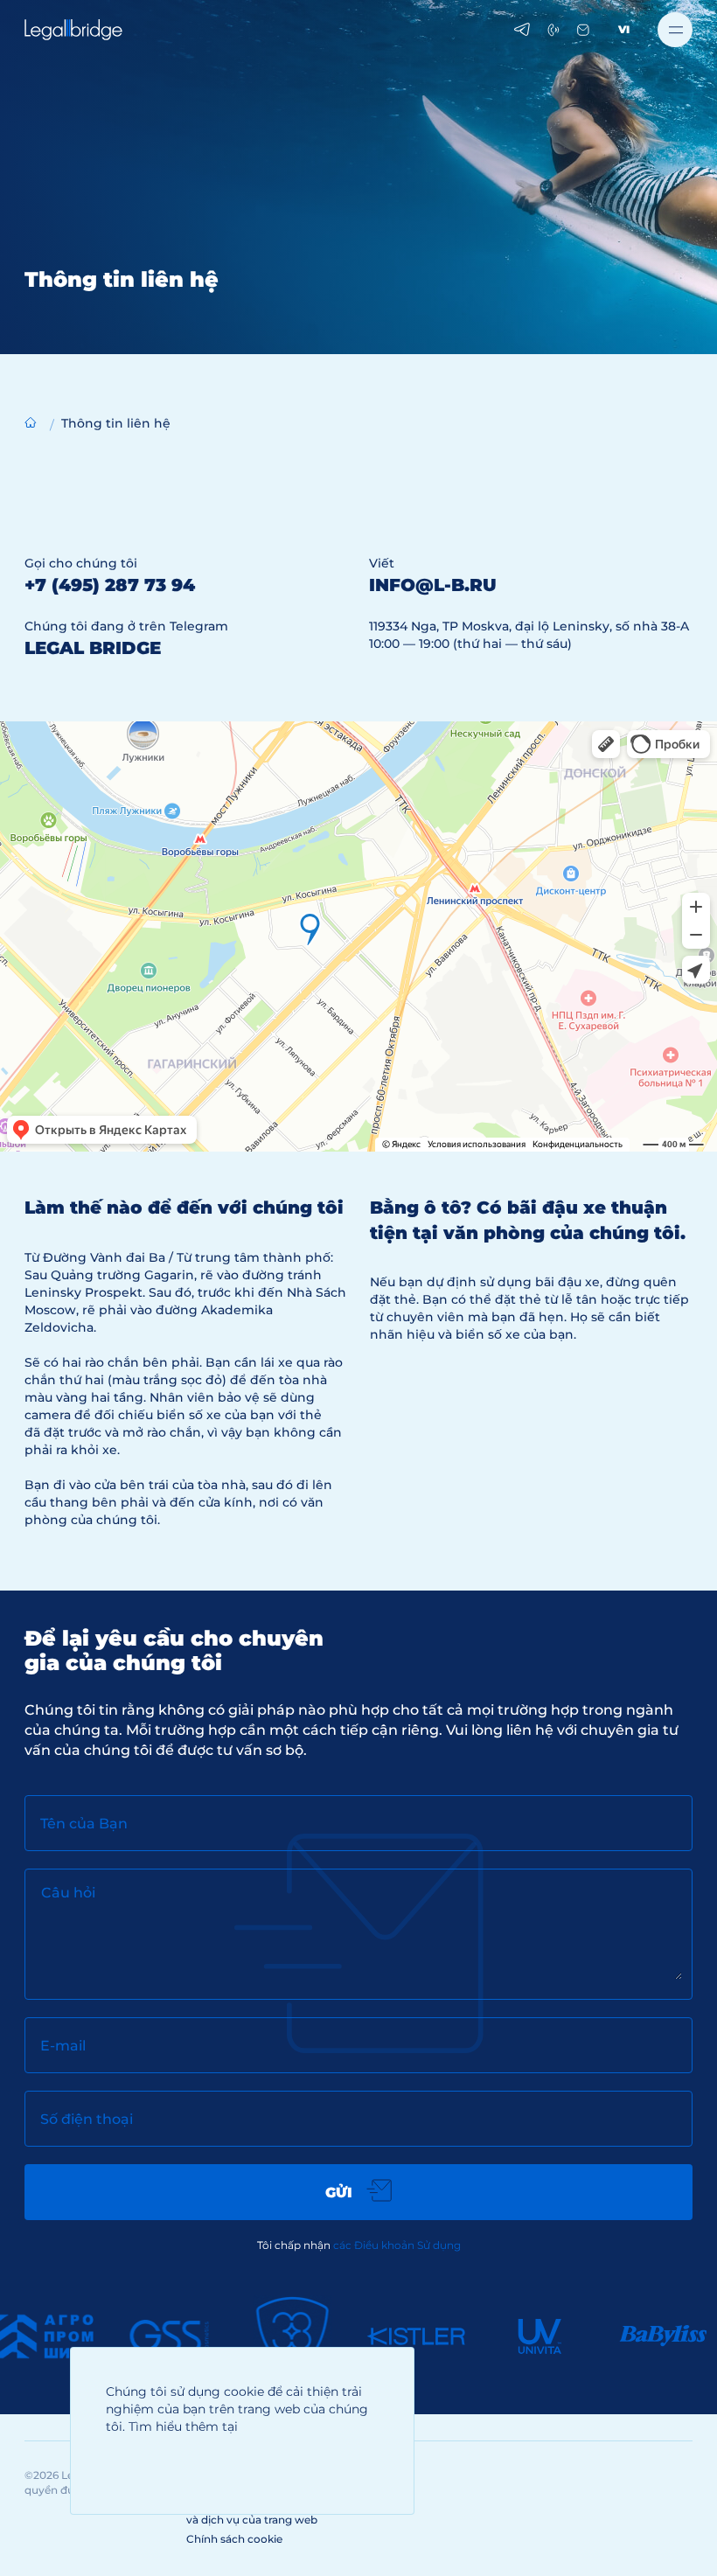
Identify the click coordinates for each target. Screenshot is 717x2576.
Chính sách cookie (234, 2539)
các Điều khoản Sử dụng (397, 2245)
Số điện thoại (87, 2119)
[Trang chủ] (31, 422)
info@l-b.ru (433, 585)
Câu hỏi (68, 1893)
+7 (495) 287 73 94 (110, 585)
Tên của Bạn (84, 1824)
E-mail (63, 2046)
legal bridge (93, 648)
